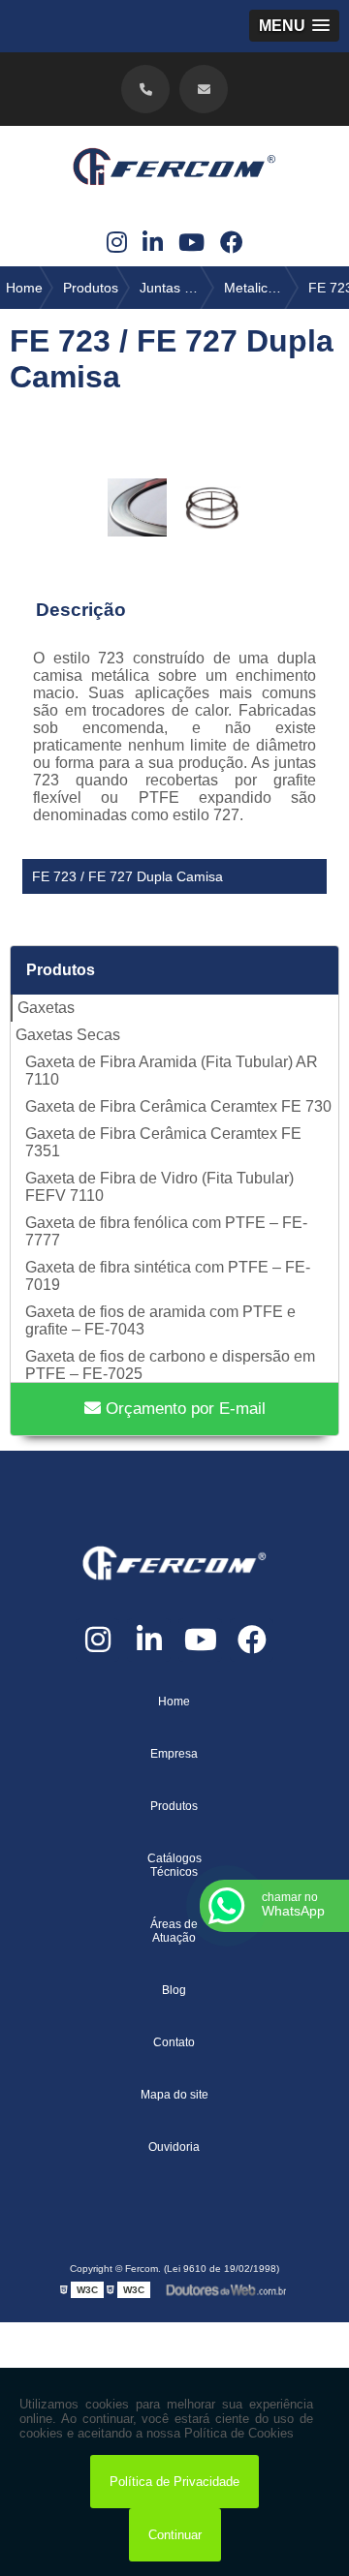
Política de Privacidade (174, 2482)
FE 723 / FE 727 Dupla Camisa (127, 876)
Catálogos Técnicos (174, 1865)
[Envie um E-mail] (204, 89)
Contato (174, 2042)
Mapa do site (174, 2095)
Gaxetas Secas (68, 1035)
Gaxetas (46, 1008)
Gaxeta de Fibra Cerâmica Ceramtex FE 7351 (163, 1142)
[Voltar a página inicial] (174, 172)
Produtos (61, 970)
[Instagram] (117, 243)
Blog (174, 1990)
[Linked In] (153, 243)
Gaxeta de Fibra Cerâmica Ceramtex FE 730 (178, 1106)
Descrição (81, 610)
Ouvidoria (174, 2147)
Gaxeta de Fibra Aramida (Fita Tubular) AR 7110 (172, 1071)
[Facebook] (232, 243)
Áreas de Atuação (174, 1931)
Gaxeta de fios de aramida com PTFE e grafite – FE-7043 (160, 1320)
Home (174, 1702)
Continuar (175, 2535)
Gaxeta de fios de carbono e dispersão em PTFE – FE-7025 (170, 1365)
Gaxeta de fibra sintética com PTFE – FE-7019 (168, 1276)
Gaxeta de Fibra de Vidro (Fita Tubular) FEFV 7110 (159, 1187)
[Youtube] (191, 243)
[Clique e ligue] (145, 89)
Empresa (174, 1754)
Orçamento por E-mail (183, 1409)
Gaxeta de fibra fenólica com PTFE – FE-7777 (166, 1231)
